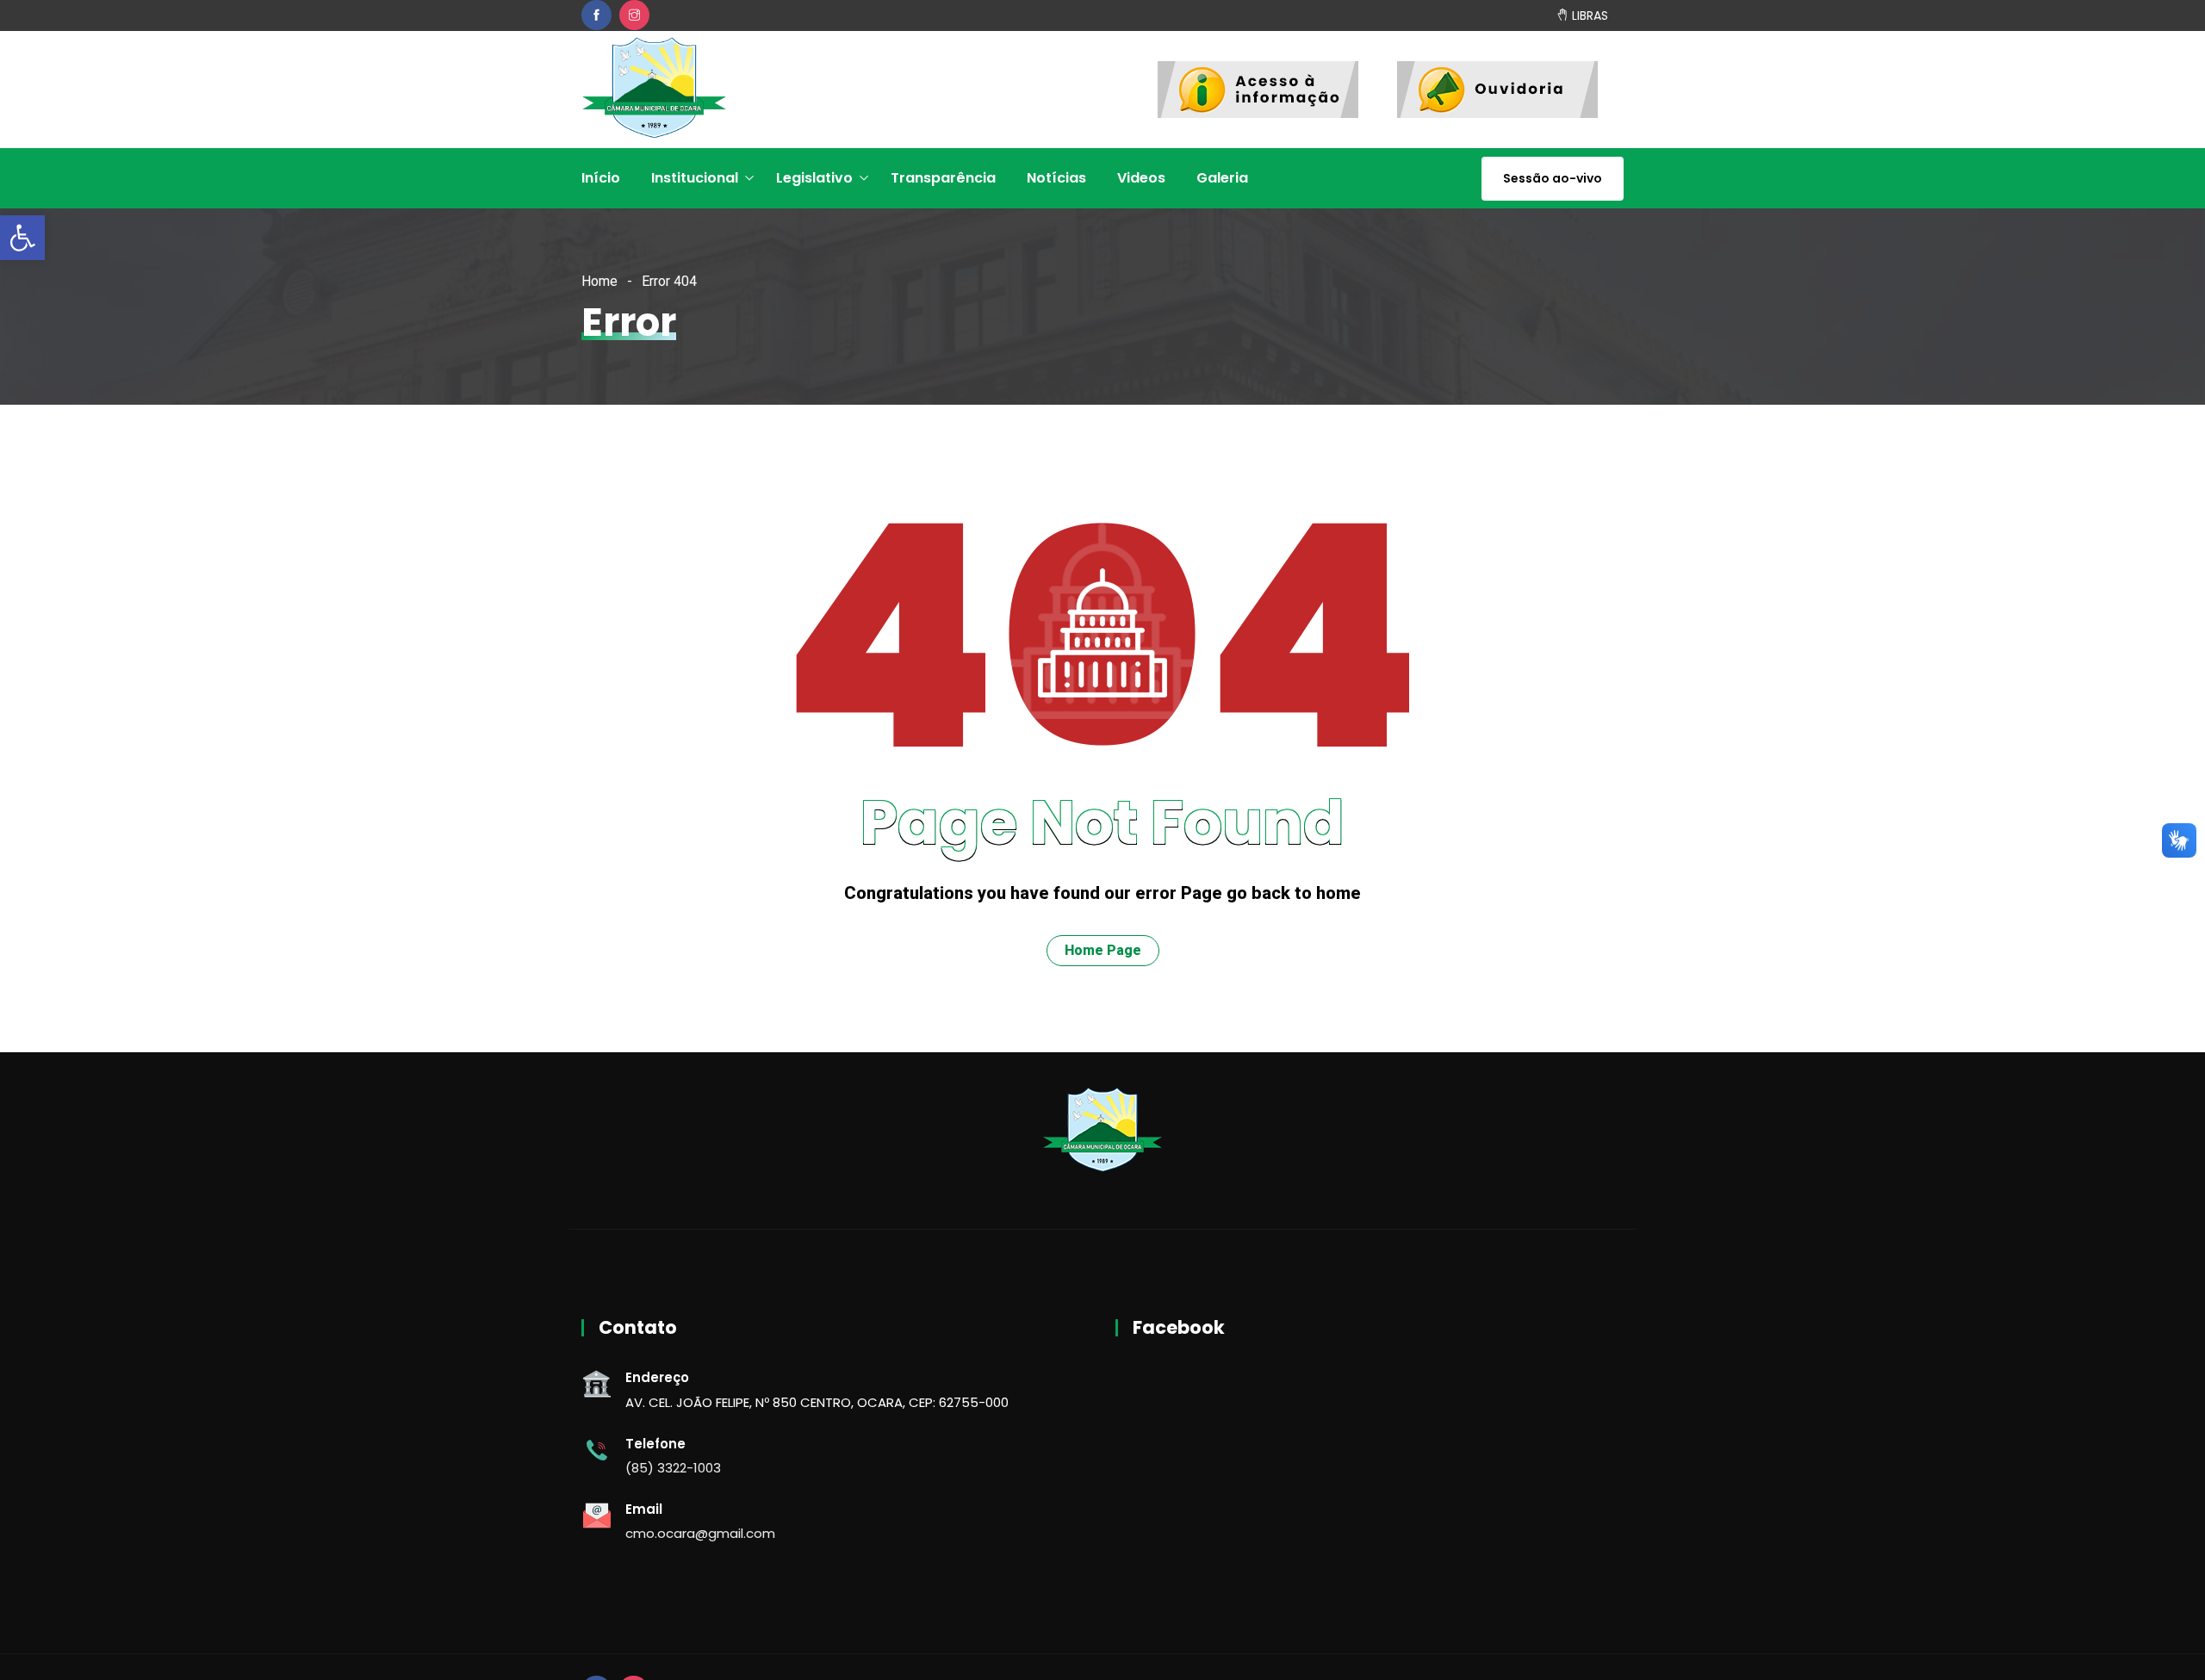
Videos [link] (1141, 178)
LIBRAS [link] (1588, 15)
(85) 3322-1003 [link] (673, 1468)
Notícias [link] (1056, 178)
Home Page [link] (1103, 950)
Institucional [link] (695, 178)
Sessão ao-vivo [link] (1553, 178)
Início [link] (601, 178)
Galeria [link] (1222, 178)
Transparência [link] (943, 178)
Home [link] (599, 281)
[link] (22, 238)
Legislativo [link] (814, 178)
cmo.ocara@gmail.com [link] (700, 1533)
